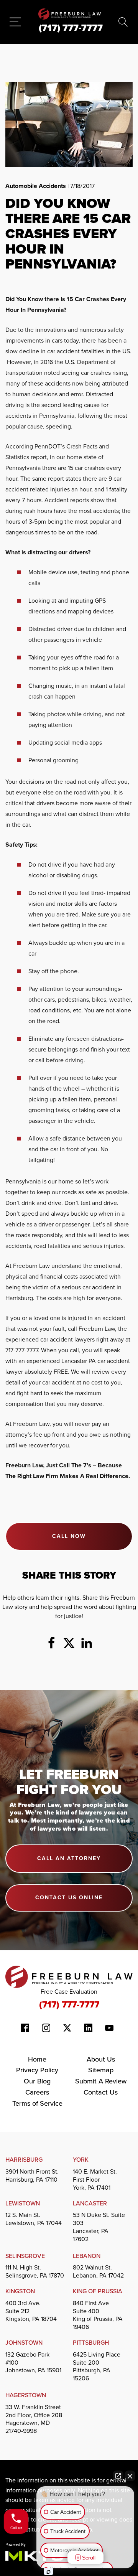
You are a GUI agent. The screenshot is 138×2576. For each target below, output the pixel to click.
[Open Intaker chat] (48, 2572)
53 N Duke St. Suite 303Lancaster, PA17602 (99, 2227)
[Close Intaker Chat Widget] (130, 2476)
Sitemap (101, 2070)
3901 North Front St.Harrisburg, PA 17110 (32, 2176)
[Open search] (123, 22)
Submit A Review (101, 2081)
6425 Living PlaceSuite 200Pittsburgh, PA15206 (97, 2367)
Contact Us (101, 2092)
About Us (101, 2059)
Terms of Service (37, 2103)
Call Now (69, 1536)
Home (37, 2059)
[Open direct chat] (118, 2476)
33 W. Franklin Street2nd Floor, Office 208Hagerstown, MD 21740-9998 (34, 2419)
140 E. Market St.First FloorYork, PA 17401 (95, 2180)
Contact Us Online (69, 1898)
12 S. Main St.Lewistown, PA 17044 (34, 2219)
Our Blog (37, 2081)
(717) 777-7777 (69, 2004)
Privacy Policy (37, 2070)
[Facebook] (51, 1643)
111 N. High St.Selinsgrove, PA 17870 (35, 2271)
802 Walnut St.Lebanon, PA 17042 (98, 2271)
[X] (69, 1643)
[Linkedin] (87, 1643)
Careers (37, 2092)
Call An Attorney (69, 1858)
